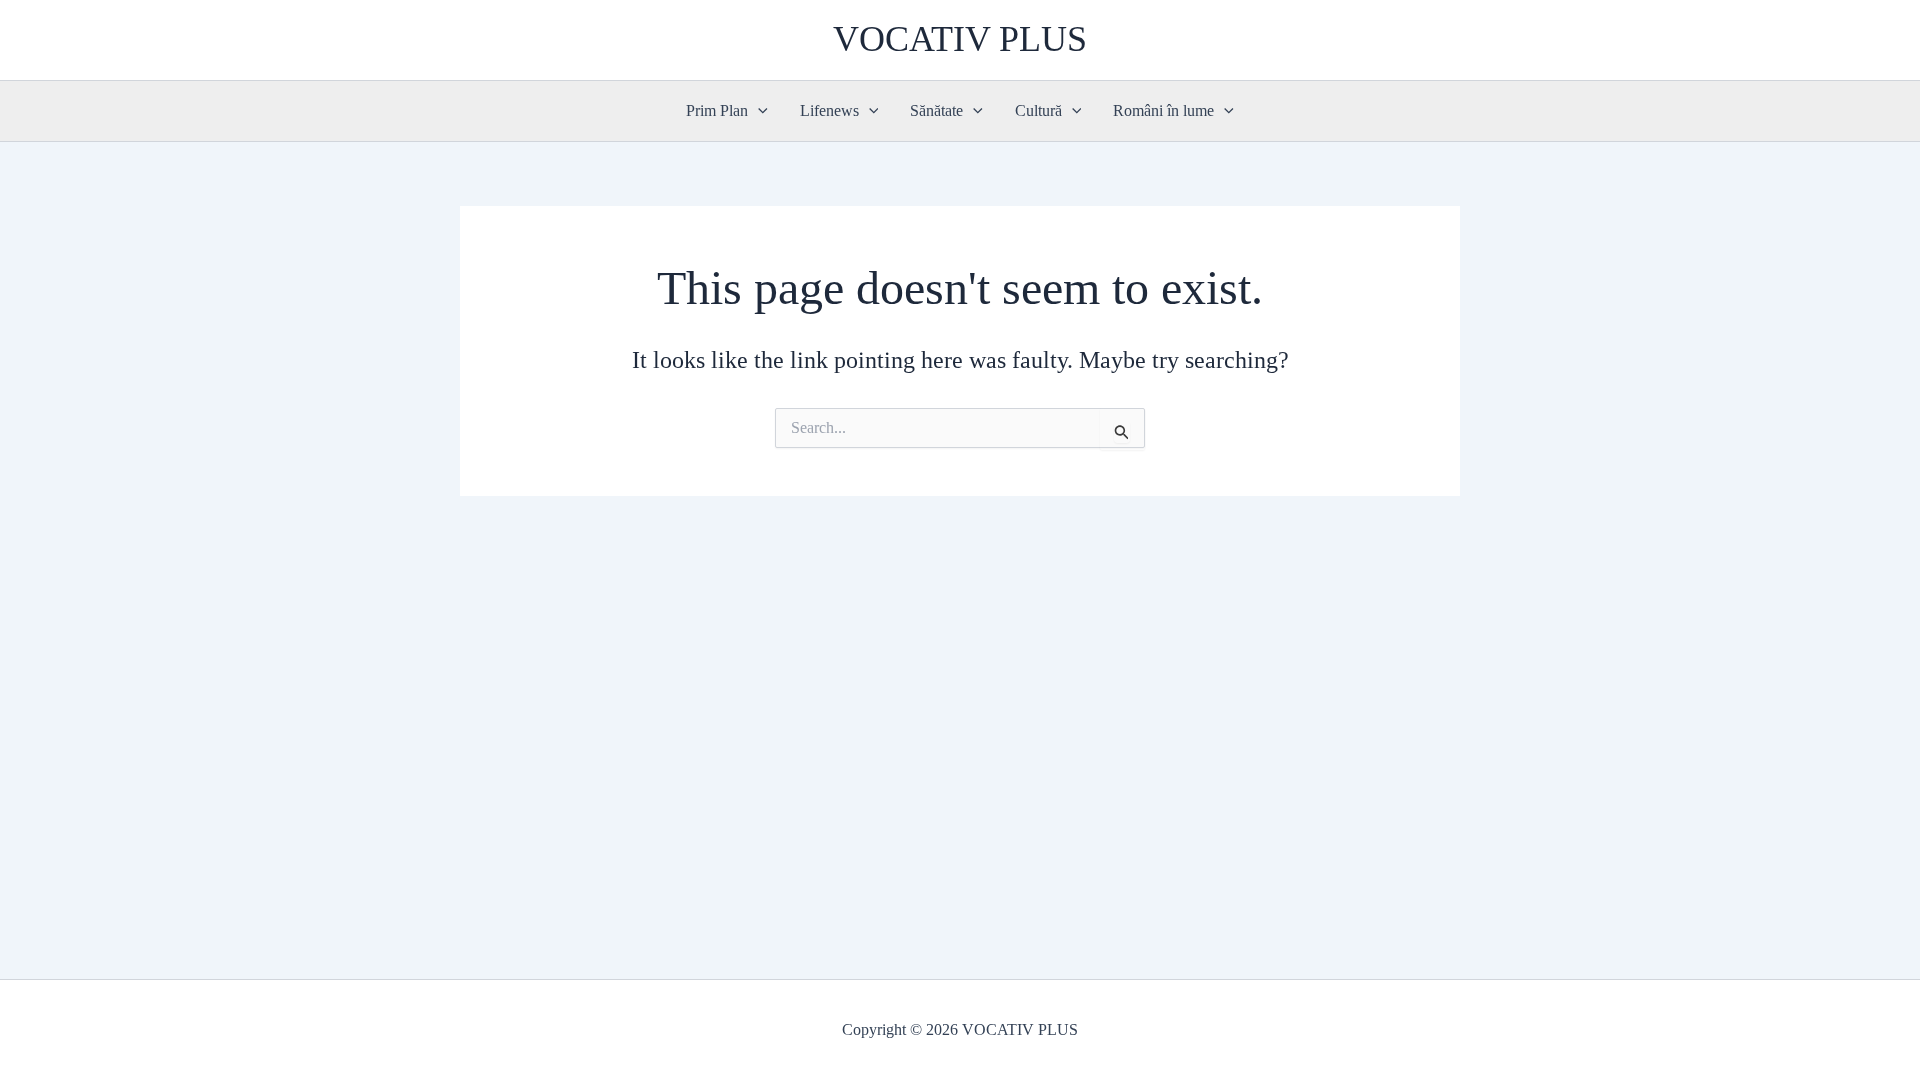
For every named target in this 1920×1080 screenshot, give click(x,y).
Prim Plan (717, 110)
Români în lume (1163, 110)
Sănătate (936, 110)
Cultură (1038, 110)
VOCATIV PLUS (960, 39)
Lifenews (829, 110)
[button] (758, 111)
